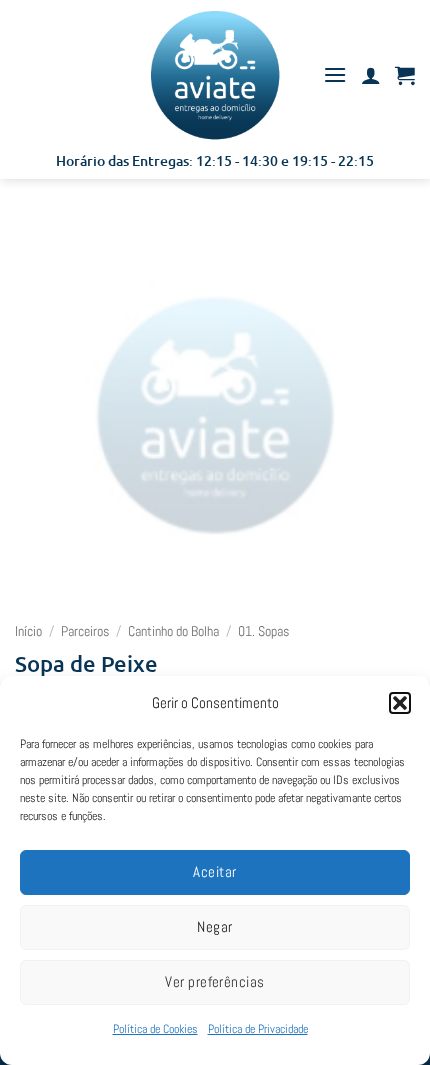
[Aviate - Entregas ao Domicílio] (215, 75)
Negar (214, 926)
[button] (400, 703)
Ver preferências (214, 981)
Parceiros (85, 631)
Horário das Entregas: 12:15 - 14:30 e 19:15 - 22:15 (215, 160)
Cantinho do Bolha (173, 631)
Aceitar (214, 871)
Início (28, 631)
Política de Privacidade (258, 1029)
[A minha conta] (371, 75)
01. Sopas (263, 631)
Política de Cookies (155, 1029)
